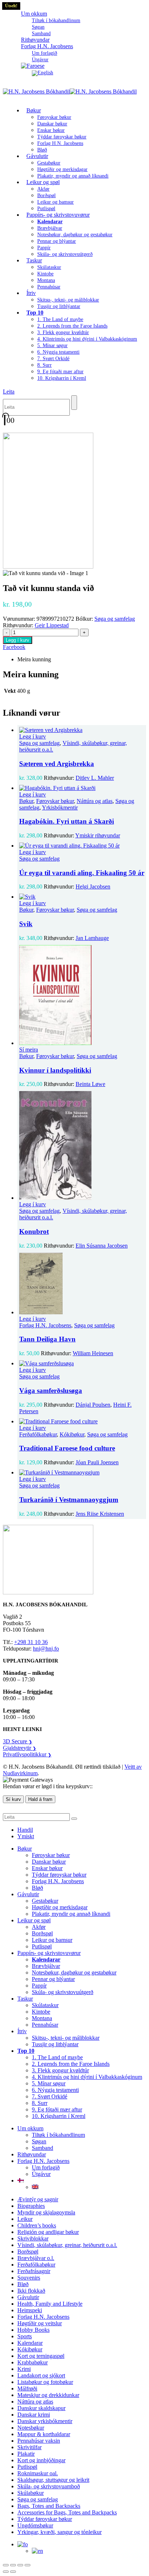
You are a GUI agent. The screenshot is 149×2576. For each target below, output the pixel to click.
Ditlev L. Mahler (95, 778)
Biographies (31, 2206)
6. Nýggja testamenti (58, 352)
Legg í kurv (18, 640)
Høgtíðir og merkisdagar (62, 169)
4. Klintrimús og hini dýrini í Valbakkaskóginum (87, 339)
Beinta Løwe (90, 1084)
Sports (25, 2336)
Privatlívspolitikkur (27, 1754)
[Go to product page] (82, 730)
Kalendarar (30, 2343)
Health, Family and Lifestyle (50, 2304)
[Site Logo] (70, 91)
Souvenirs (29, 2278)
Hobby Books (33, 2330)
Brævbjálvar (50, 228)
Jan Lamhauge (92, 938)
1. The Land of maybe (60, 319)
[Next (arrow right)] (13, 2572)
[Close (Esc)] (27, 2565)
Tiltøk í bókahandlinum (56, 20)
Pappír (44, 248)
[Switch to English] (42, 73)
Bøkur (34, 110)
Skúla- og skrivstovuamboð (49, 2486)
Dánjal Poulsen (93, 1405)
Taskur (34, 260)
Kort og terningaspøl (41, 2356)
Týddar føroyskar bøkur (62, 137)
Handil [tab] (25, 1830)
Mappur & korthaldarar (44, 2434)
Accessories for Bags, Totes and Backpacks (67, 2512)
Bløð (37, 1888)
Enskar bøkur (51, 130)
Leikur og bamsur (56, 202)
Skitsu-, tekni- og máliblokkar (68, 300)
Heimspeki (30, 2310)
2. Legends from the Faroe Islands (72, 326)
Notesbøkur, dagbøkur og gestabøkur (75, 235)
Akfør (43, 189)
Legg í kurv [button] (33, 736)
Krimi (24, 2369)
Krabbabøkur (33, 2362)
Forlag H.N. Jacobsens (47, 46)
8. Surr (44, 365)
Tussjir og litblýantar (59, 306)
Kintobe (45, 274)
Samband (42, 2148)
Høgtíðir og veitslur (40, 2323)
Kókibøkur (72, 1434)
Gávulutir (37, 156)
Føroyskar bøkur (54, 117)
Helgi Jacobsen (93, 887)
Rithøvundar (32, 2154)
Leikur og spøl (43, 182)
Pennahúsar (49, 287)
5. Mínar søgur (52, 346)
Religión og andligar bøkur (48, 2232)
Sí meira (29, 1050)
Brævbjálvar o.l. (36, 2258)
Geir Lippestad (52, 625)
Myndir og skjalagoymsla (46, 2212)
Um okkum (34, 14)
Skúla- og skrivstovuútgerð (65, 254)
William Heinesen (93, 1353)
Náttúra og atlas (95, 801)
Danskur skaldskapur (41, 2408)
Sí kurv (13, 1799)
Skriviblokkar (33, 2238)
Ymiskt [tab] (26, 1836)
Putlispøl (42, 1946)
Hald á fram (40, 1799)
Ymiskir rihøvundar (98, 835)
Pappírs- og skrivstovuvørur (58, 215)
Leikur (25, 2219)
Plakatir (26, 2454)
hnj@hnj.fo (46, 1649)
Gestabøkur (49, 163)
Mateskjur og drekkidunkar (48, 2395)
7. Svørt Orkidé (53, 359)
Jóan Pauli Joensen (97, 1462)
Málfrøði (27, 2388)
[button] (9, 392)
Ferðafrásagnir (34, 2271)
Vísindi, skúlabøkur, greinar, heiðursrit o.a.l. (67, 2245)
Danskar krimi (34, 2415)
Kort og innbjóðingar (41, 2460)
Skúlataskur (49, 267)
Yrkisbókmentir (60, 808)
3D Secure (18, 1741)
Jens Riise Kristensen (100, 1514)
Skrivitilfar (29, 2447)
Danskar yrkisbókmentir (45, 2421)
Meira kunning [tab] (34, 659)
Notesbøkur (31, 2428)
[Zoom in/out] (6, 2565)
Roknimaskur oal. (38, 2473)
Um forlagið (44, 53)
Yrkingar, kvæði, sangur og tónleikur (59, 2532)
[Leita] (74, 403)
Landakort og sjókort (41, 2375)
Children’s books (37, 2225)
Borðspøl (46, 195)
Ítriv (31, 293)
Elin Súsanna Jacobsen (102, 1246)
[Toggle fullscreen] (13, 2565)
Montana (46, 280)
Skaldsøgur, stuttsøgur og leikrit (53, 2480)
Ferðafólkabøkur (38, 1434)
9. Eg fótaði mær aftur (60, 372)
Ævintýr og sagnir (38, 2199)
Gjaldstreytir (20, 1748)
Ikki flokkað (31, 2291)
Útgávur (41, 2174)
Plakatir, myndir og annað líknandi (73, 176)
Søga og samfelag (115, 619)
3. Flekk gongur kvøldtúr (63, 332)
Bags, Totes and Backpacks (49, 2506)
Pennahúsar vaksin (39, 2441)
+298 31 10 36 (31, 1642)
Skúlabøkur (31, 2493)
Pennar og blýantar (57, 241)
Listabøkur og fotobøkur (45, 2382)
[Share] (20, 2565)
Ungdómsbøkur (35, 2525)
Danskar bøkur (52, 124)
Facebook (14, 647)
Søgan (38, 27)
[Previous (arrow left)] (6, 2572)
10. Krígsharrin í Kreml (62, 378)
